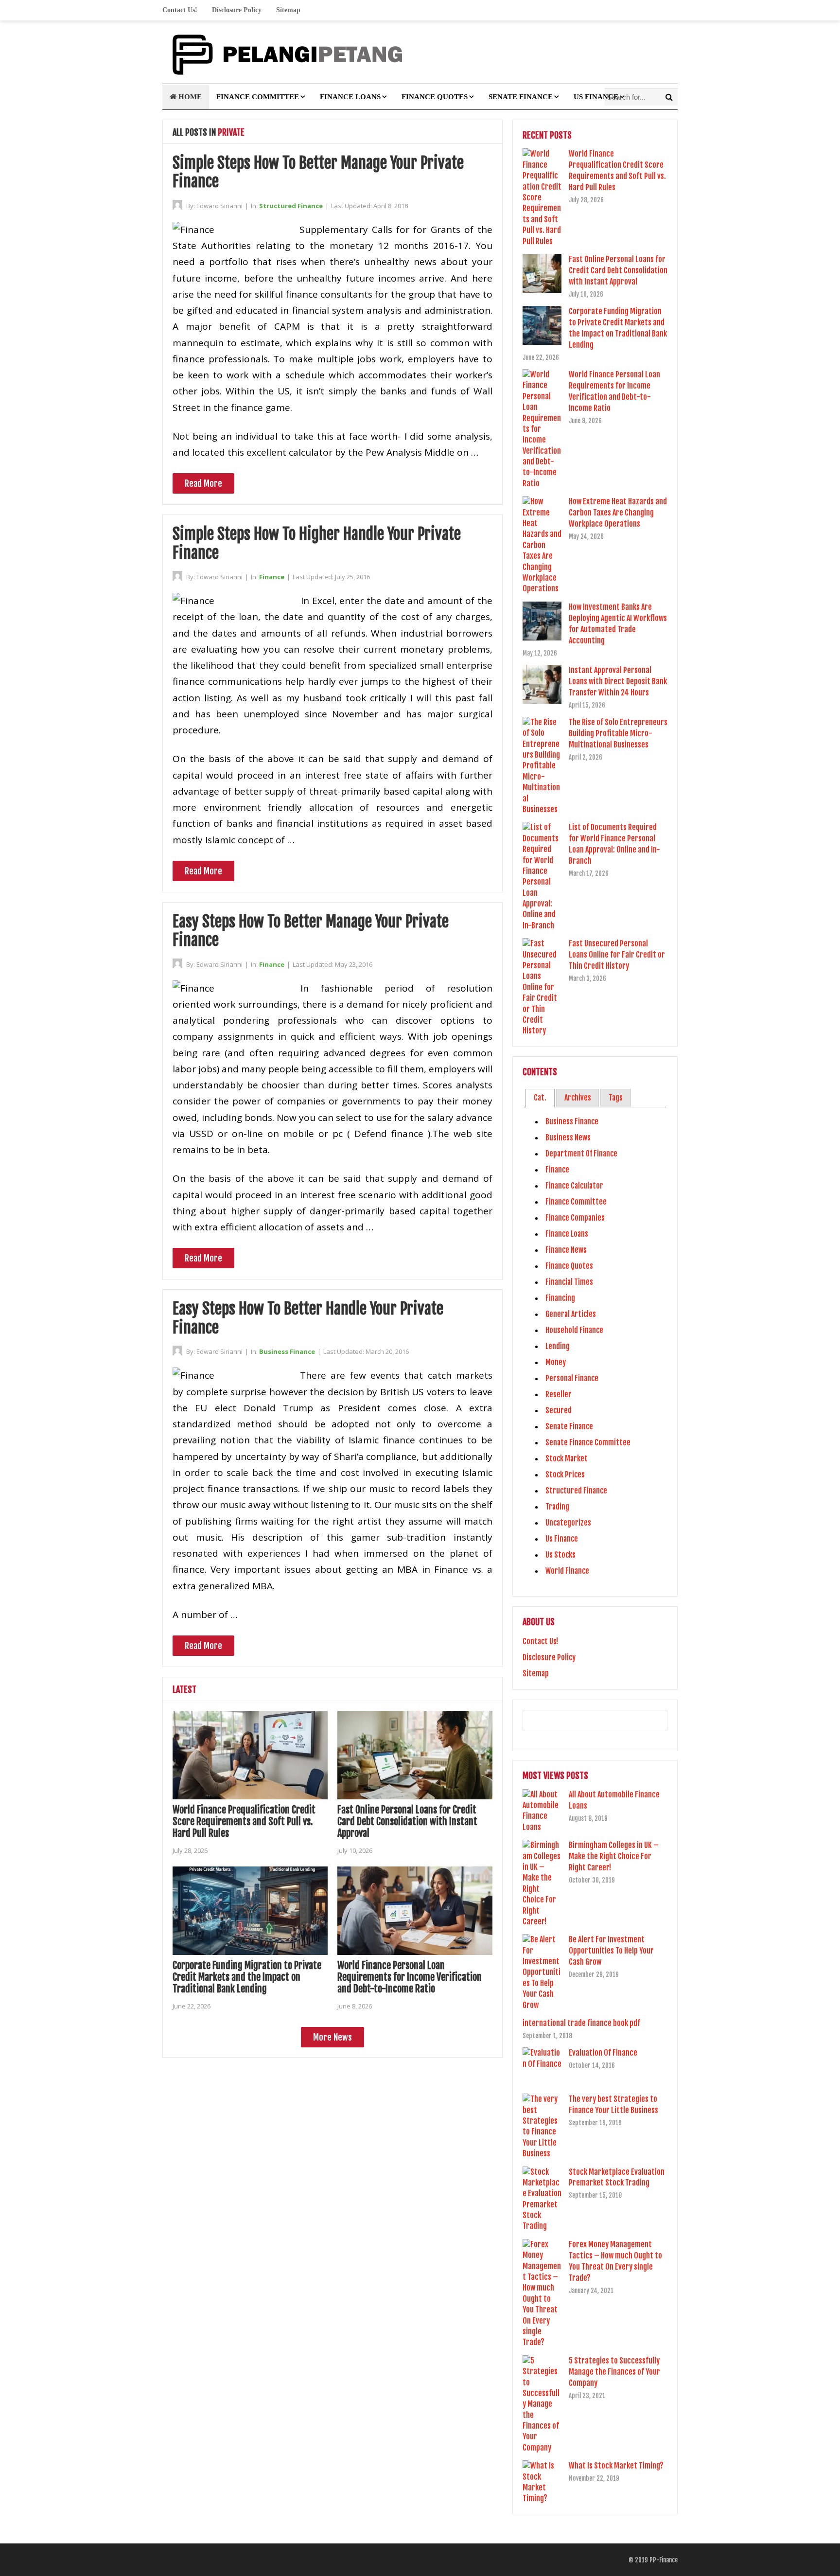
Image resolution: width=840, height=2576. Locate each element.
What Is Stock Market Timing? (616, 2466)
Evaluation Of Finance (603, 2053)
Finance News (566, 1250)
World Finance (567, 1571)
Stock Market (567, 1458)
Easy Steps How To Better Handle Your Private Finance (308, 1318)
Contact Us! (180, 10)
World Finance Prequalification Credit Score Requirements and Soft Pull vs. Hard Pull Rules (244, 1821)
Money (556, 1362)
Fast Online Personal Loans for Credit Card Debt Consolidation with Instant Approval (407, 1821)
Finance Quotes (435, 97)
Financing (560, 1298)
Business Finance (287, 1351)
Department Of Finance (581, 1154)
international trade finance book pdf (581, 2023)
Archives (578, 1098)
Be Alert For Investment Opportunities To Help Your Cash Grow (611, 1951)
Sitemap (288, 10)
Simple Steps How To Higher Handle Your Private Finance (317, 543)
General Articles (571, 1314)
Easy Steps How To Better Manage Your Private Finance (311, 931)
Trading (557, 1507)
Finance (272, 577)
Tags (616, 1098)
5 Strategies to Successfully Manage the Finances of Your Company (614, 2372)
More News (332, 2037)
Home (189, 97)
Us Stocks (560, 1555)
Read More (203, 483)
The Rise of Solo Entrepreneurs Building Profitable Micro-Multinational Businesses (618, 733)
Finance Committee (258, 97)
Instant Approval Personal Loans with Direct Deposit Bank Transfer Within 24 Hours (618, 681)
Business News (568, 1137)
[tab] (540, 1098)
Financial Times (569, 1282)
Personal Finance (572, 1378)
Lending (558, 1346)
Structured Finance (291, 206)
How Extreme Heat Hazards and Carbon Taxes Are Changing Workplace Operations (618, 513)
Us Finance (596, 97)
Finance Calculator (574, 1186)
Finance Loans (350, 97)
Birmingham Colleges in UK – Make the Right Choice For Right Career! (614, 1856)
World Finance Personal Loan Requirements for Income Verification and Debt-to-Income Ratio (410, 1977)
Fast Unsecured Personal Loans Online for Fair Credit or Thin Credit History (617, 955)
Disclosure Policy (237, 10)
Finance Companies (575, 1218)
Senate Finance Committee (588, 1442)
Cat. (540, 1098)
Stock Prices (565, 1475)
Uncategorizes (568, 1523)
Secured (559, 1410)
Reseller (559, 1394)
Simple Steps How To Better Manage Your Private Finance (318, 172)
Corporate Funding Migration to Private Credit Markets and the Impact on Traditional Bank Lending (247, 1977)
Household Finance (574, 1330)
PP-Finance (664, 2560)
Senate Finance (521, 97)
